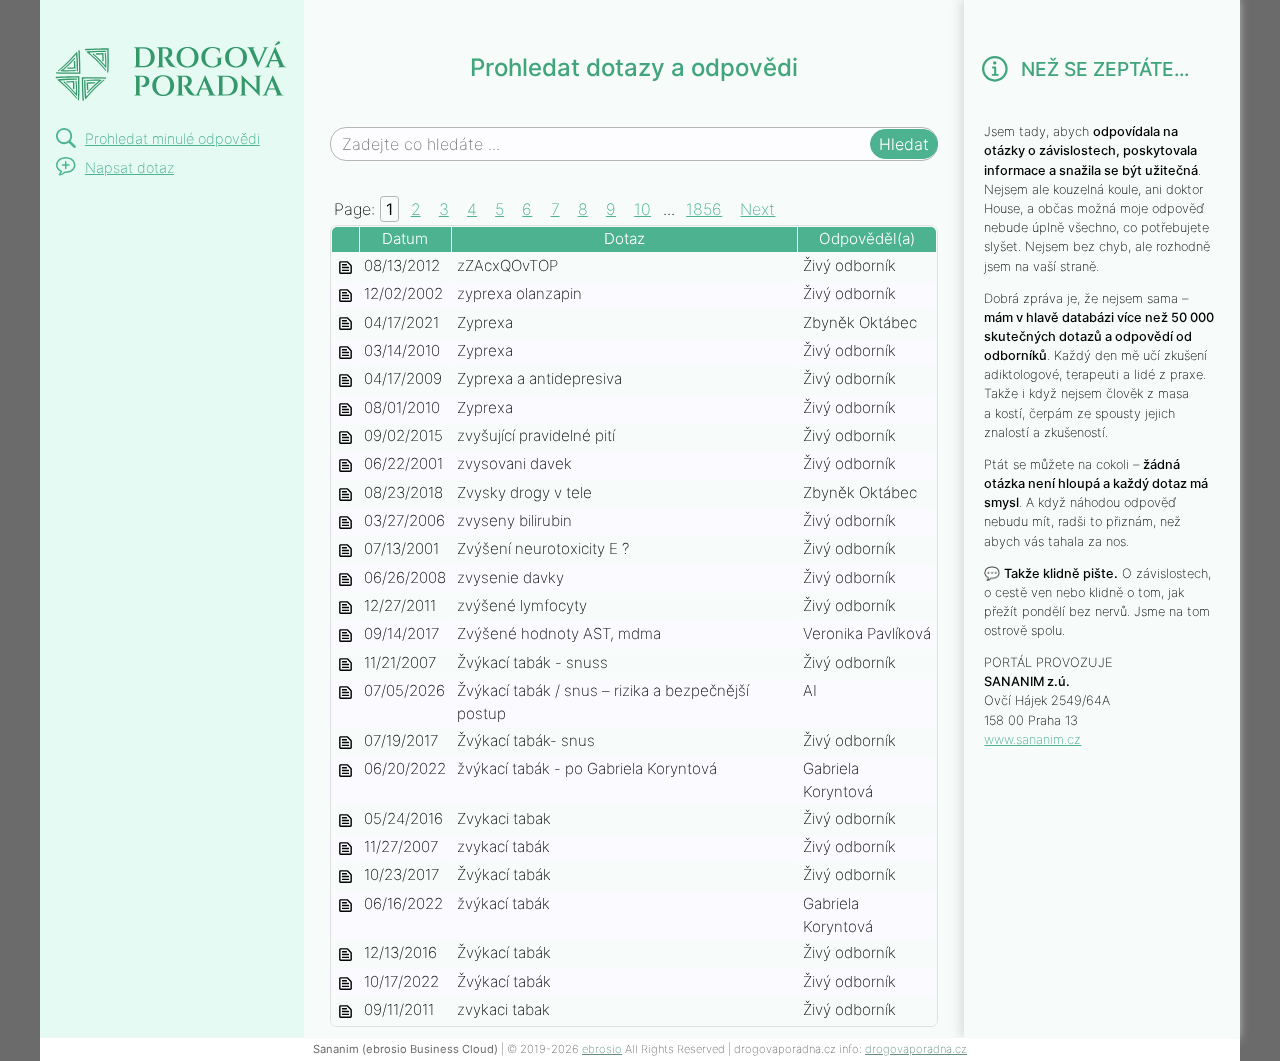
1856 (704, 209)
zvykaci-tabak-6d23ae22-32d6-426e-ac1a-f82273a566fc (345, 1011)
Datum (405, 238)
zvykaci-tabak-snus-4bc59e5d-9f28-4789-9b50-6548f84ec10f (345, 742)
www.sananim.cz (1032, 739)
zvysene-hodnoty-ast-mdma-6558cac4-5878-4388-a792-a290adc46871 (345, 635)
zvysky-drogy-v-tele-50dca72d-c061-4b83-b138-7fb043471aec (345, 494)
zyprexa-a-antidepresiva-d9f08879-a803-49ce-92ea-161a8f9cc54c (345, 380)
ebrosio (602, 1049)
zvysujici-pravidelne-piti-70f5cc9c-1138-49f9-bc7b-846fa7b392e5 (345, 437)
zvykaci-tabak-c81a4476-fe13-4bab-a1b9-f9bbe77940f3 (345, 876)
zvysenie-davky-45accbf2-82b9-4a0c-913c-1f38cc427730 (345, 579)
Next (757, 209)
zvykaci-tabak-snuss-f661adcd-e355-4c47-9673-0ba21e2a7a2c (345, 664)
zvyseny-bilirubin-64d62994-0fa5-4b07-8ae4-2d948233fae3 (345, 522)
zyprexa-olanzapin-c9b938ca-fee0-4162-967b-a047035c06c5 (345, 295)
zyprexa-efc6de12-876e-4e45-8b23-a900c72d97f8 (345, 324)
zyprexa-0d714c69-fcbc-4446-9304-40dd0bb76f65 (345, 409)
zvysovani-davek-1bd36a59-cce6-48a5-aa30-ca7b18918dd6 (345, 465)
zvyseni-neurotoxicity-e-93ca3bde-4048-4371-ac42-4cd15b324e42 (345, 550)
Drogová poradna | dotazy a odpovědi (170, 56)
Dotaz (624, 238)
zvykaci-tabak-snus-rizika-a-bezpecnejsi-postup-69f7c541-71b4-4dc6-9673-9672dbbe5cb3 (345, 692)
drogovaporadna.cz (916, 1049)
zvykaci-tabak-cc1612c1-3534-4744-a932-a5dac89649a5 (345, 848)
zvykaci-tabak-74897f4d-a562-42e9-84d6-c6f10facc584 (345, 983)
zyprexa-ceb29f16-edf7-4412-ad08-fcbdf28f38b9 (345, 352)
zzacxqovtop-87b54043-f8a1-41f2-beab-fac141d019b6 (345, 267)
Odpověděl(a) (867, 238)
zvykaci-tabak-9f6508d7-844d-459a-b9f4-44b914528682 (345, 905)
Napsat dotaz (129, 167)
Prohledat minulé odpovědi (172, 138)
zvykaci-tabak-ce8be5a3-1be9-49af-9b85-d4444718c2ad (345, 820)
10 (642, 209)
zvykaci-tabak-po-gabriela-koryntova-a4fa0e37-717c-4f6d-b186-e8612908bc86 (345, 770)
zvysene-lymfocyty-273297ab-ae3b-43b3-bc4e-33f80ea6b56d (345, 607)
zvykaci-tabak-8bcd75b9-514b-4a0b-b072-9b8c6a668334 (345, 954)
